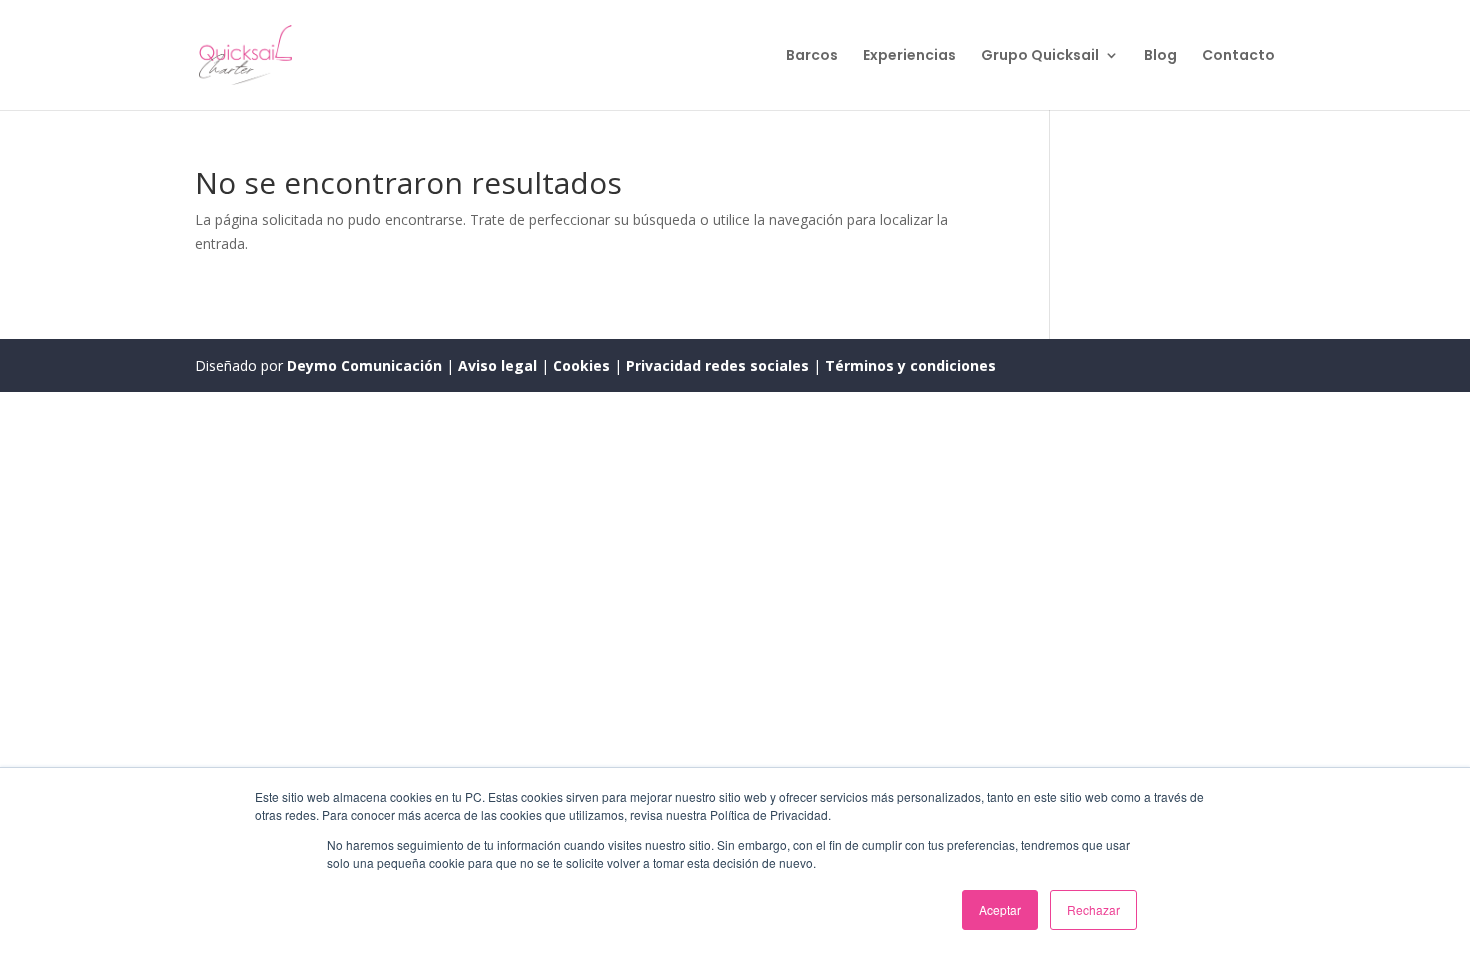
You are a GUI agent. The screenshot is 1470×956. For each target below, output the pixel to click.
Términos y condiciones (910, 365)
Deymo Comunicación (366, 365)
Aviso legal (499, 365)
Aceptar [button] (1000, 909)
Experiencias (909, 56)
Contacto (1238, 56)
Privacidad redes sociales (717, 365)
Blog (1160, 56)
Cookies (583, 365)
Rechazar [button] (1093, 909)
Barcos (812, 56)
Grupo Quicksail (1040, 56)
